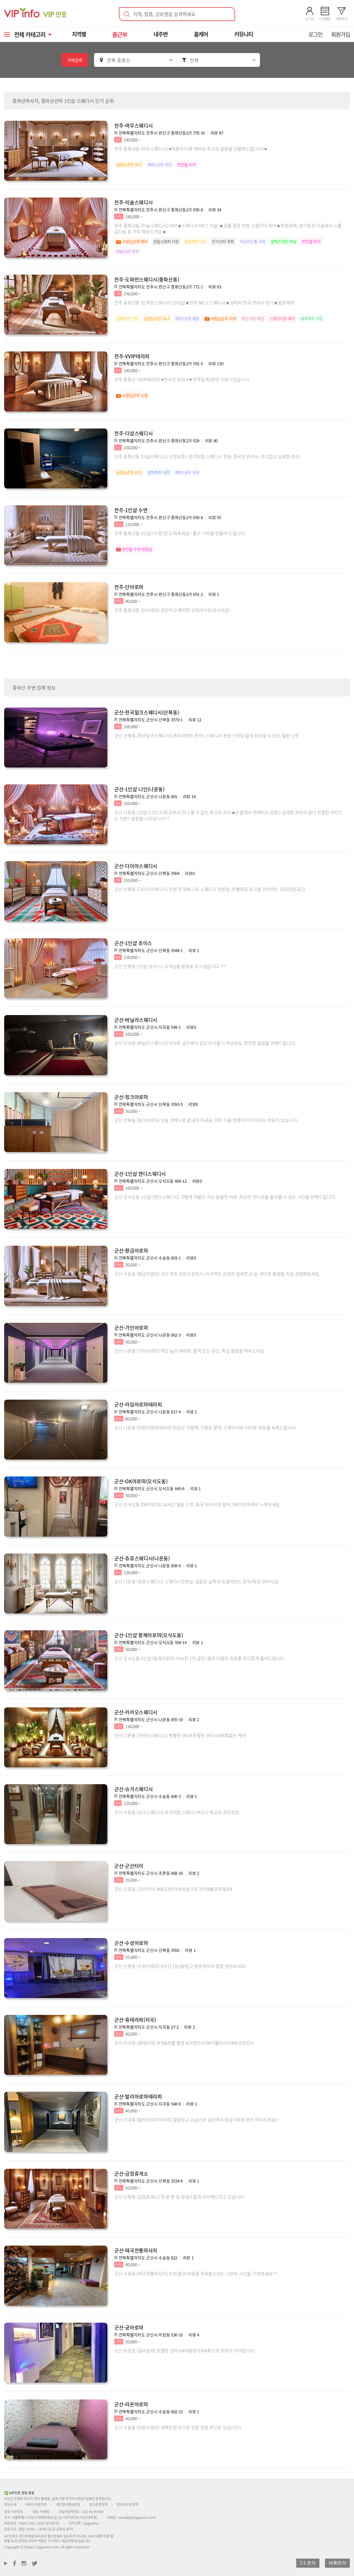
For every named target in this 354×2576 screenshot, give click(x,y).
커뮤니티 (244, 34)
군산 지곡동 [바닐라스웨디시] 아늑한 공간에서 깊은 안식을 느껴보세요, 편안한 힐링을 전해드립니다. (205, 1043)
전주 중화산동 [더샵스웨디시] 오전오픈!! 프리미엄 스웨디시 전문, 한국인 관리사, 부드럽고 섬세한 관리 (207, 456)
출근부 (120, 34)
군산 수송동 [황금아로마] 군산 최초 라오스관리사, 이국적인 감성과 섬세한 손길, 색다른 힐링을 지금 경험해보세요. (217, 1274)
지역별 (79, 34)
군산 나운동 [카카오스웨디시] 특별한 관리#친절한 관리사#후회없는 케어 (180, 1735)
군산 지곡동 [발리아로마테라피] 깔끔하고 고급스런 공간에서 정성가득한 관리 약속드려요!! (196, 2120)
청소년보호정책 (127, 2504)
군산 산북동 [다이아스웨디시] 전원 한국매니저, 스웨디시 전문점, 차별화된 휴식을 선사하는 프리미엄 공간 (210, 889)
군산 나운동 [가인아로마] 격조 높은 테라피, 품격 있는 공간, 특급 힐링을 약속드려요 (189, 1351)
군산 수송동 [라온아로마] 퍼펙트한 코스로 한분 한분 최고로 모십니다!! (178, 2427)
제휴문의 (337, 2563)
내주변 (161, 34)
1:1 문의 (308, 2563)
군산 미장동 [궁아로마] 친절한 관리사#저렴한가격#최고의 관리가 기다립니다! (185, 2351)
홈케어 (201, 34)
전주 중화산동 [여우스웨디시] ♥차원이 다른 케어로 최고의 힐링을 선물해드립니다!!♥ (191, 149)
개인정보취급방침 (68, 2504)
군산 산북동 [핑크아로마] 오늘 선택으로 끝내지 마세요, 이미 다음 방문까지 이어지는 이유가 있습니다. (206, 1120)
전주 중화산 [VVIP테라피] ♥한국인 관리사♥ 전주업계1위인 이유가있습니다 (182, 379)
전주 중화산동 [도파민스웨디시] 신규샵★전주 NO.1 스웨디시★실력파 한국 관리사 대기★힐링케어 (204, 303)
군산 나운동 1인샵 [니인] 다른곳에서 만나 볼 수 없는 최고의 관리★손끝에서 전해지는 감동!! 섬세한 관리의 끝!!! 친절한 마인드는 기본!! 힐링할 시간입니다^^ (228, 815)
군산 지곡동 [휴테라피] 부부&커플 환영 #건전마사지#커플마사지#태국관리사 (184, 2043)
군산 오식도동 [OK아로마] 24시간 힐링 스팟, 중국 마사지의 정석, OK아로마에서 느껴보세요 (197, 1504)
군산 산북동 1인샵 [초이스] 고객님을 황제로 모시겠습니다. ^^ (170, 966)
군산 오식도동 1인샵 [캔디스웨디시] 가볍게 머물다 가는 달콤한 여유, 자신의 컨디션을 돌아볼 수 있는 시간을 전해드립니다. (225, 1197)
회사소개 (10, 2504)
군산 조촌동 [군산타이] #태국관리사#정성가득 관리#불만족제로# (173, 1889)
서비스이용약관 (36, 2504)
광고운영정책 (98, 2504)
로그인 (315, 34)
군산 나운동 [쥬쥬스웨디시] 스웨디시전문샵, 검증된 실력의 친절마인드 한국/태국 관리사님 (196, 1581)
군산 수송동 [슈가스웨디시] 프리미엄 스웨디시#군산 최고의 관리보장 (177, 1812)
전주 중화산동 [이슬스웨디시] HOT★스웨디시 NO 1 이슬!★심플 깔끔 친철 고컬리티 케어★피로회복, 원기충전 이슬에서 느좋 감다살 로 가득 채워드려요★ (228, 228)
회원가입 (340, 34)
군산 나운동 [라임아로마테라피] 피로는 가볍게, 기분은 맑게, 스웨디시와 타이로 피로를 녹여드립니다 (205, 1428)
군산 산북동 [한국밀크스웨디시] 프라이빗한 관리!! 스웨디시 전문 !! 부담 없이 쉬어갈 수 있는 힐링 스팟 (207, 735)
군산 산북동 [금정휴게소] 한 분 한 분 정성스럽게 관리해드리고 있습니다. (180, 2197)
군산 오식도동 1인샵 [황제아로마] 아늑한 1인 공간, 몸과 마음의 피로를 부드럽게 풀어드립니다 (199, 1658)
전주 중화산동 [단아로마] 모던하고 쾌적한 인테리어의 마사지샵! (172, 610)
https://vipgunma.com (42, 2547)
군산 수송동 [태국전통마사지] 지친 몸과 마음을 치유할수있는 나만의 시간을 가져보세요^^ (196, 2273)
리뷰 (217, 133)
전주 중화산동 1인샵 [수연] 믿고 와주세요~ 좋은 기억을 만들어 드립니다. (180, 533)
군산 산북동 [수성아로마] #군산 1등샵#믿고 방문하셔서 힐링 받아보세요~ (181, 1966)
